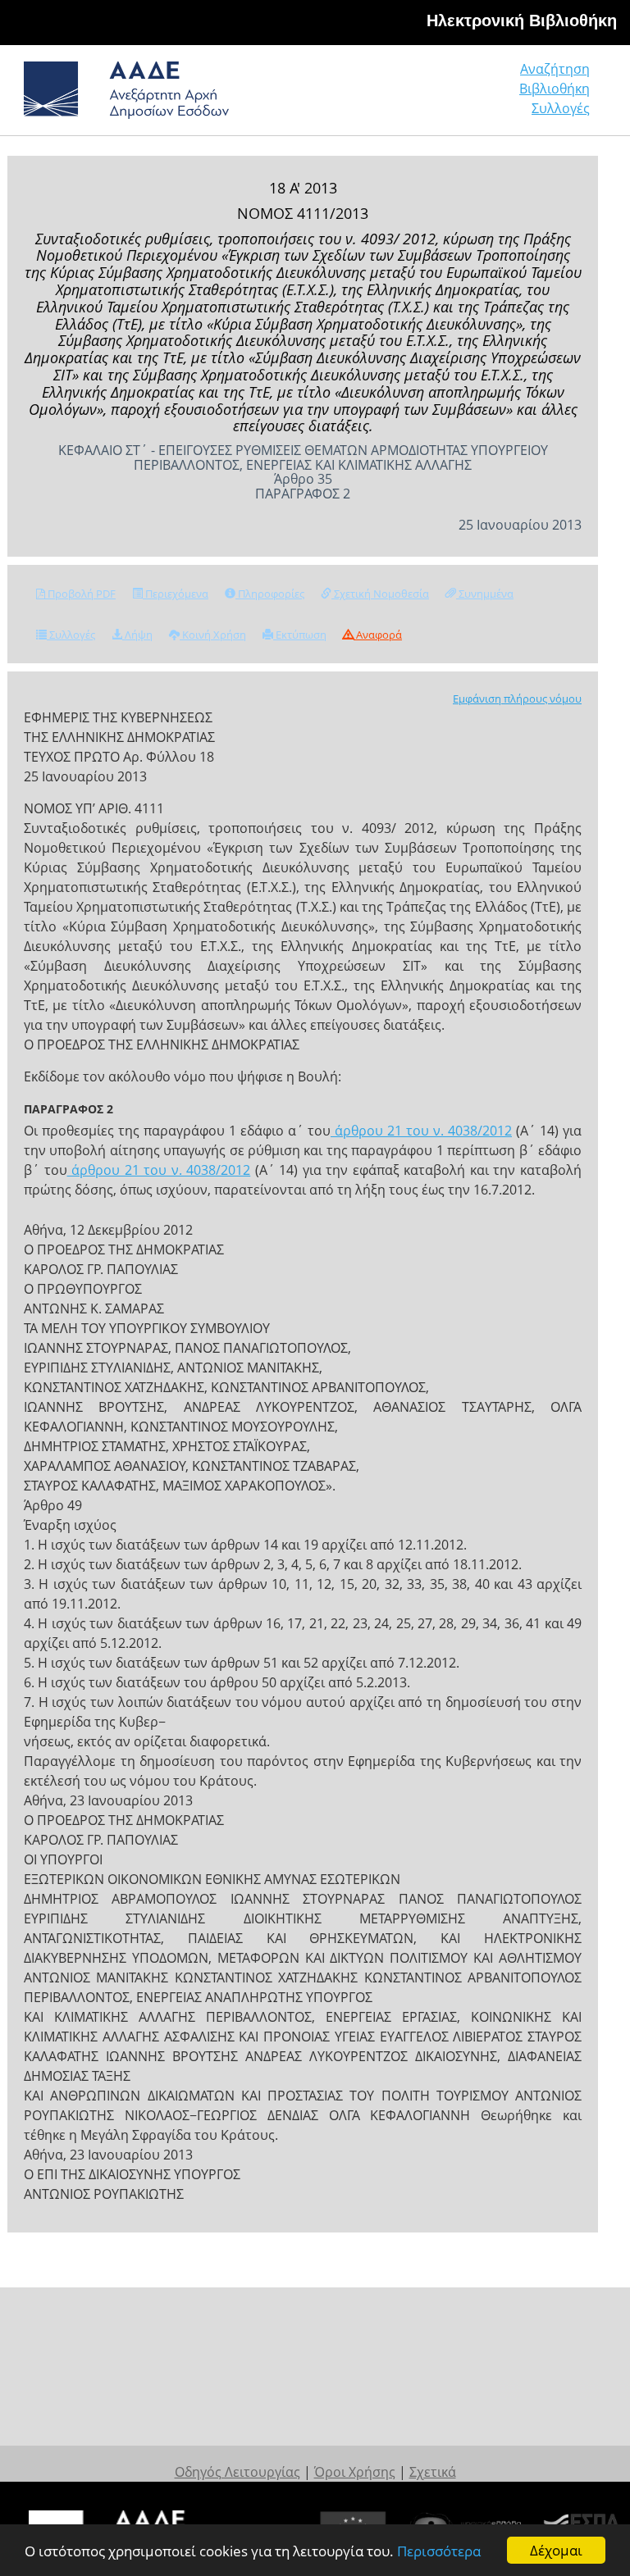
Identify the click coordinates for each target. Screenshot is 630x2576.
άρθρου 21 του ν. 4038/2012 (421, 1131)
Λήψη (137, 635)
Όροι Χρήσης (355, 2472)
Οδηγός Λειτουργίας (237, 2472)
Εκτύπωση (300, 635)
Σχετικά (433, 2472)
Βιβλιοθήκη (555, 89)
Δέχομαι (556, 2550)
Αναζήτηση (555, 69)
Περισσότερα (439, 2551)
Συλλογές (561, 108)
